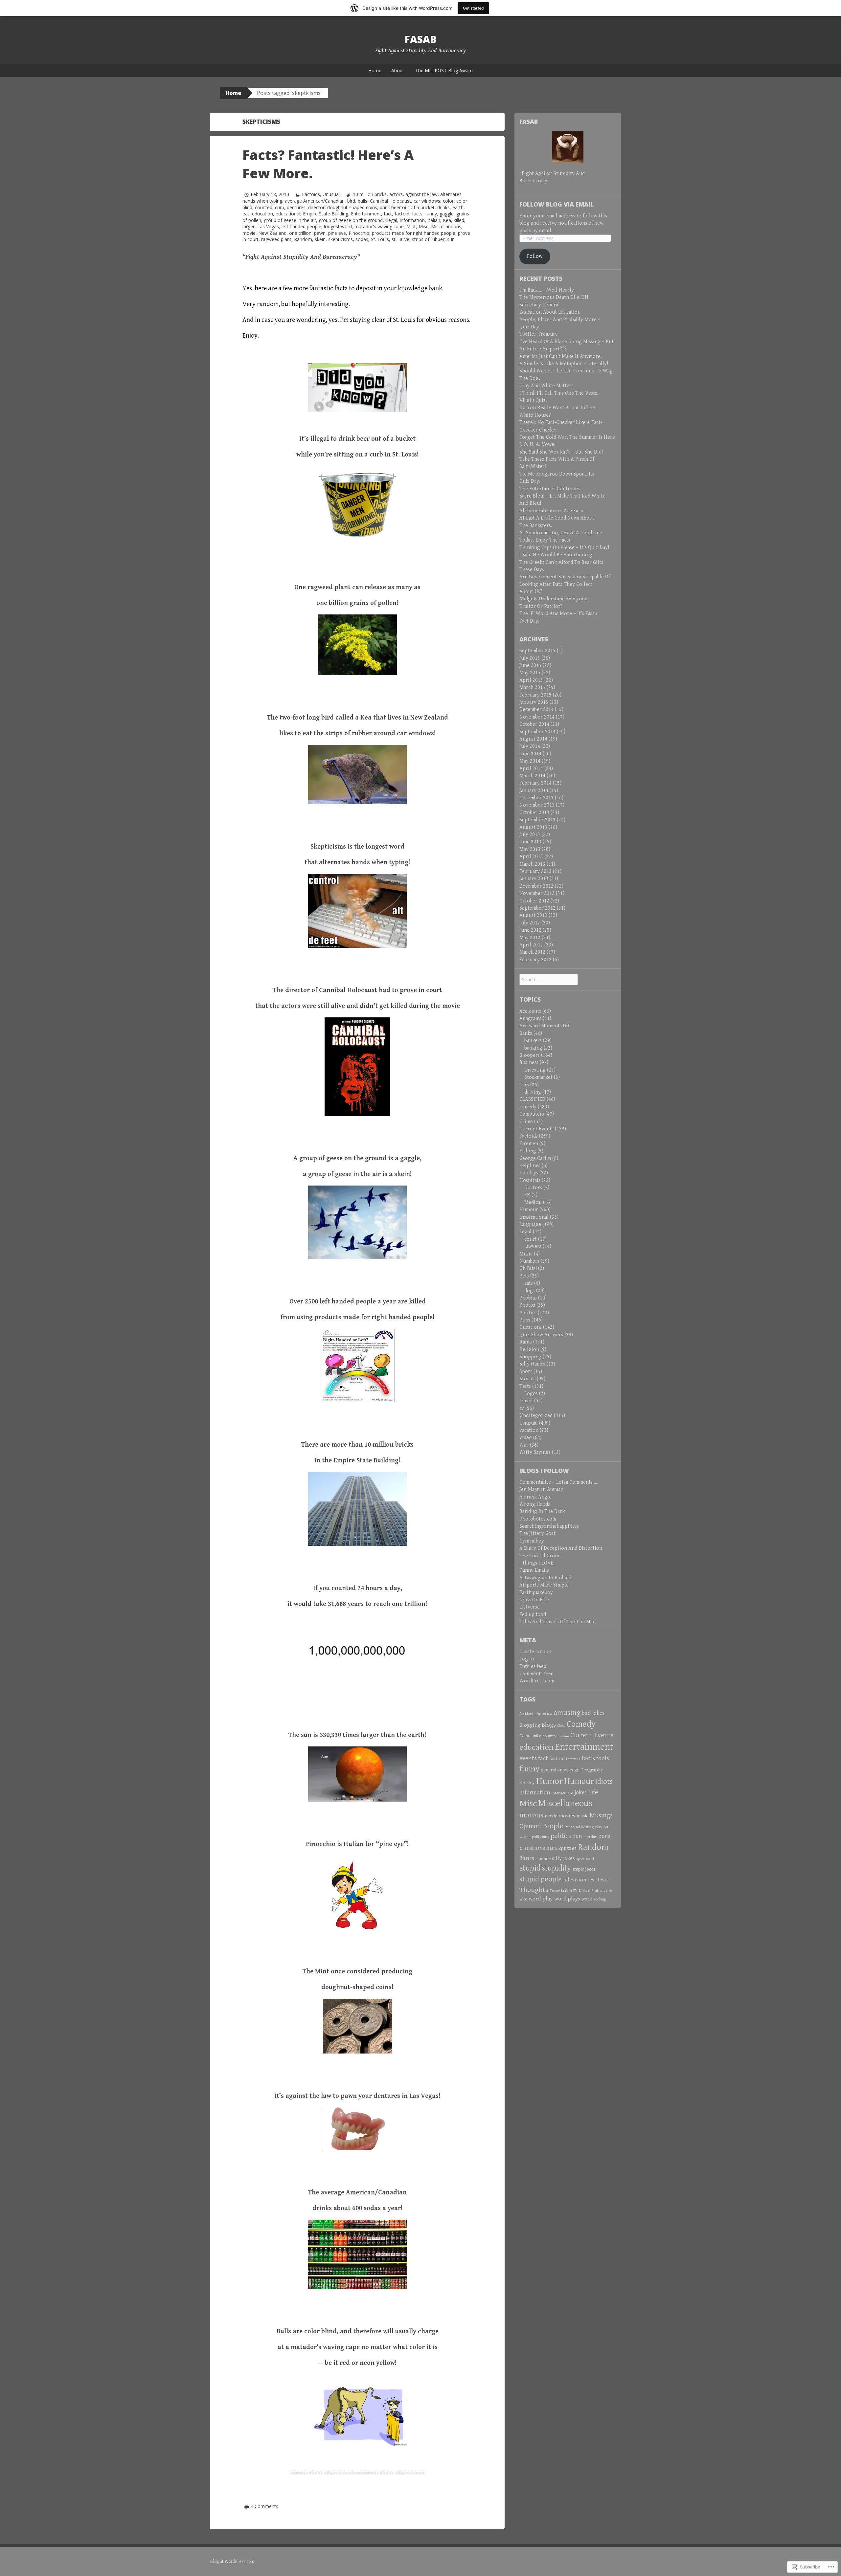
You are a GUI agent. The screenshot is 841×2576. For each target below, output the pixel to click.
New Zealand (272, 233)
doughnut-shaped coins (352, 207)
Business (529, 1063)
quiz (552, 1848)
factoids (573, 1759)
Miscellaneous (446, 226)
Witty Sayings (535, 1452)
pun (577, 1836)
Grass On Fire (534, 1600)
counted (264, 207)
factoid (402, 214)
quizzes (568, 1848)
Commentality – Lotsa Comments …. (559, 1482)
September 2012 (537, 908)
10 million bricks (370, 194)
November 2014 (537, 717)
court (531, 1239)
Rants (526, 1342)
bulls (363, 201)
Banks (526, 1033)
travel (526, 1401)
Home (375, 70)
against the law (421, 194)
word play (541, 1899)
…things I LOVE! (537, 1563)
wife (523, 1899)
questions (532, 1848)
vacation (529, 1430)
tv (522, 1408)
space (580, 1859)
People (553, 1826)
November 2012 (537, 893)
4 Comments (264, 2506)
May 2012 (530, 938)
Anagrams (530, 1019)
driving (533, 1092)
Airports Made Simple (544, 1585)
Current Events (536, 1129)
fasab (421, 39)
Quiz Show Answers (541, 1335)
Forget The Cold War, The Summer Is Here (567, 437)
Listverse (530, 1607)
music (582, 1816)
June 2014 (530, 754)
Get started (473, 8)
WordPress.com (537, 1681)
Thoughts (534, 1890)
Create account (536, 1652)
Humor (549, 1781)
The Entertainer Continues (550, 489)
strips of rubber (428, 239)
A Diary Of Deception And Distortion (561, 1548)
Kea (447, 220)
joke (570, 1793)
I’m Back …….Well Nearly (547, 290)
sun (451, 239)
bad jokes (593, 1713)
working (600, 1899)
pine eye (337, 233)
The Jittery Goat (537, 1533)
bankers (533, 1041)
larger (249, 226)
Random (303, 239)
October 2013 (534, 813)
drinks (443, 207)
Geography (592, 1770)
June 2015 (530, 666)
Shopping (530, 1357)
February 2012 (535, 960)
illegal (391, 220)
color (448, 201)
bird (351, 201)
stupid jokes (584, 1869)
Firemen (529, 1144)
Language (530, 1224)
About (398, 70)
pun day (590, 1837)
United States (591, 1891)
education (262, 214)
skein (320, 239)
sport (590, 1859)
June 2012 (530, 930)
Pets (524, 1276)
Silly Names (532, 1364)
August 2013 (533, 827)
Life (593, 1792)
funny (431, 214)
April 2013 (531, 857)
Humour (529, 1210)
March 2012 (532, 952)
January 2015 (534, 702)
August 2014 (533, 739)
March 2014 (532, 776)
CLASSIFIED (532, 1099)
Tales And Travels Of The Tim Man (557, 1622)
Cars (524, 1085)
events (528, 1758)
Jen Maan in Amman (541, 1489)
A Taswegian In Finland (545, 1578)
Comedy (581, 1724)
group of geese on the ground (351, 220)
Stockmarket (538, 1077)
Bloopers (530, 1055)
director (316, 207)
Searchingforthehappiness (549, 1526)
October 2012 (534, 901)
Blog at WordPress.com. (233, 2562)
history (527, 1782)
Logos (531, 1394)
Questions (531, 1327)
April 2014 (531, 769)
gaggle (447, 214)
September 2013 (537, 820)
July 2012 (530, 923)
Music (526, 1254)
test (592, 1880)
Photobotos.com (538, 1519)
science (543, 1859)
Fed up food (533, 1615)
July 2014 (530, 746)
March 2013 (532, 864)
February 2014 (535, 783)
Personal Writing (579, 1827)
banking (533, 1048)
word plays (567, 1899)
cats (529, 1283)
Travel (555, 1891)
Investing (535, 1070)
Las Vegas (268, 226)
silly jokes (563, 1859)
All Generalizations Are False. (553, 511)
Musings (601, 1815)
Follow (535, 256)
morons (531, 1815)
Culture (563, 1736)
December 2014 (536, 710)
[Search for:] (549, 980)
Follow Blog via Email (557, 204)
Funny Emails (534, 1570)
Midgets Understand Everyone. (554, 599)
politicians (541, 1837)
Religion (529, 1350)
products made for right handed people (414, 233)
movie (249, 233)
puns (604, 1836)
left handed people (301, 226)
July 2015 (530, 658)
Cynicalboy (532, 1541)
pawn (320, 233)
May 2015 (530, 673)
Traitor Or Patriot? (541, 606)
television (575, 1880)
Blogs (549, 1725)
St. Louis (380, 239)
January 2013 (534, 879)
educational (288, 214)
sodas (362, 239)
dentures (296, 207)
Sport (526, 1372)
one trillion (300, 233)
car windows (427, 201)
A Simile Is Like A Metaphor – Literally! (564, 364)
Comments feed (536, 1674)
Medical (533, 1202)
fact (388, 214)
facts (417, 214)
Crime (526, 1122)
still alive (400, 239)
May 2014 (530, 761)
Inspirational (534, 1217)
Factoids (311, 194)
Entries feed (533, 1666)
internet (558, 1793)
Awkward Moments (541, 1026)
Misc (423, 226)
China (561, 1726)
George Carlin (535, 1158)
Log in (527, 1659)
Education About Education (550, 312)
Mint (411, 226)
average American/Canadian (315, 201)
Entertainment (366, 214)
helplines (530, 1166)
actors (396, 194)
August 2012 (533, 915)
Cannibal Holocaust (390, 201)
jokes (581, 1793)
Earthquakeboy (536, 1593)
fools (603, 1758)
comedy (528, 1107)
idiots (604, 1782)
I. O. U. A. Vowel (538, 444)
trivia (567, 1890)
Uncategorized (536, 1416)
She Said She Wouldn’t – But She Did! (561, 452)
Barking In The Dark (542, 1511)
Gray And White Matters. (547, 386)
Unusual (331, 194)
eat (246, 214)
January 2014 (534, 791)
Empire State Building (326, 214)
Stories (527, 1379)
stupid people (541, 1879)
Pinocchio (359, 233)
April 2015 (531, 680)
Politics (528, 1313)
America (544, 1714)
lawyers (533, 1246)
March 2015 (532, 688)
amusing (567, 1713)
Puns (525, 1320)
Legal (525, 1232)
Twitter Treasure (539, 334)
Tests (525, 1386)
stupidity (557, 1868)
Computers (532, 1114)
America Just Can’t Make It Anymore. (561, 356)
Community (530, 1736)
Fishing (528, 1151)
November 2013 (537, 805)
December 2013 (536, 798)
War (524, 1445)
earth (458, 207)
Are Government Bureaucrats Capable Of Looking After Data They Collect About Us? (565, 584)
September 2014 (537, 732)
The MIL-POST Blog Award (444, 70)
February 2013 (535, 871)
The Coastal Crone (540, 1556)
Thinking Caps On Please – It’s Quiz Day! (564, 548)
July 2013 (530, 835)
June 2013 (530, 842)
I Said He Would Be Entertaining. (557, 555)
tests (603, 1880)
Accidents (530, 1011)
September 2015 (537, 651)
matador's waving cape (379, 226)
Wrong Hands (535, 1504)
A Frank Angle (535, 1497)
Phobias (528, 1298)
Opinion (530, 1826)
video (526, 1438)
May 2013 (530, 849)
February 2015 (535, 695)
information (412, 220)
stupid (530, 1868)
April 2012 (531, 945)
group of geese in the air (290, 220)
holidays (529, 1173)
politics (561, 1836)
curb (280, 207)
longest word (338, 226)
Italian (434, 220)
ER (527, 1195)
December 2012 (536, 886)
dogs (530, 1291)
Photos (527, 1305)
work (587, 1899)
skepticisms (341, 239)
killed (459, 220)
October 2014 (534, 724)
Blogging (530, 1725)
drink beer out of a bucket (407, 207)
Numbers (529, 1261)
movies (567, 1816)
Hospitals (530, 1180)
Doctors (533, 1188)
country (549, 1736)
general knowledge (560, 1770)
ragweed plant (276, 239)
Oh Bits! (528, 1268)
